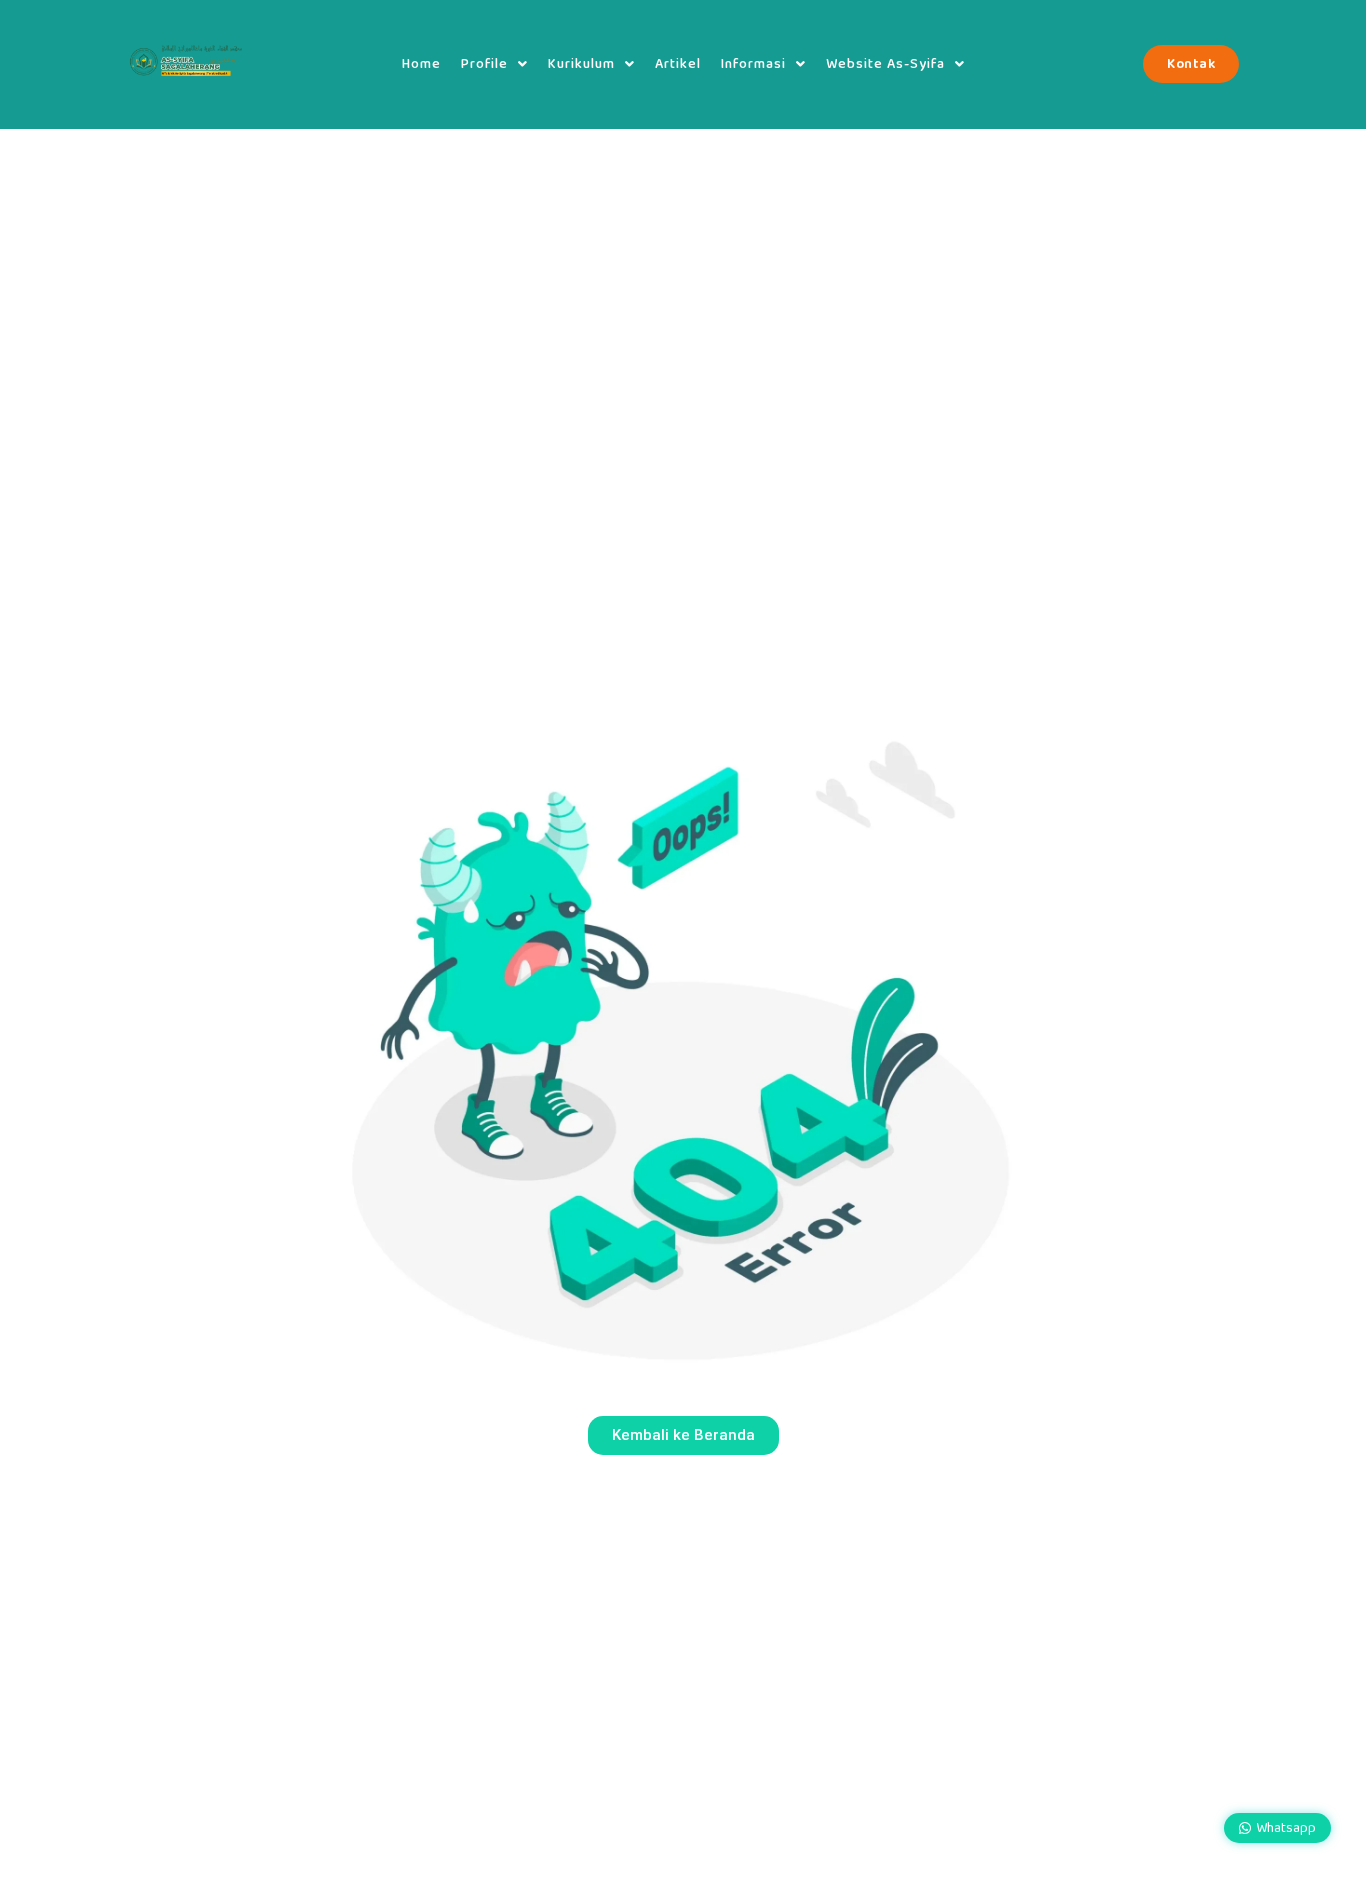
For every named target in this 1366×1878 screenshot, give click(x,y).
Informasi (753, 64)
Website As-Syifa (885, 64)
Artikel (678, 64)
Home (421, 64)
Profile (484, 64)
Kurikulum (581, 64)
